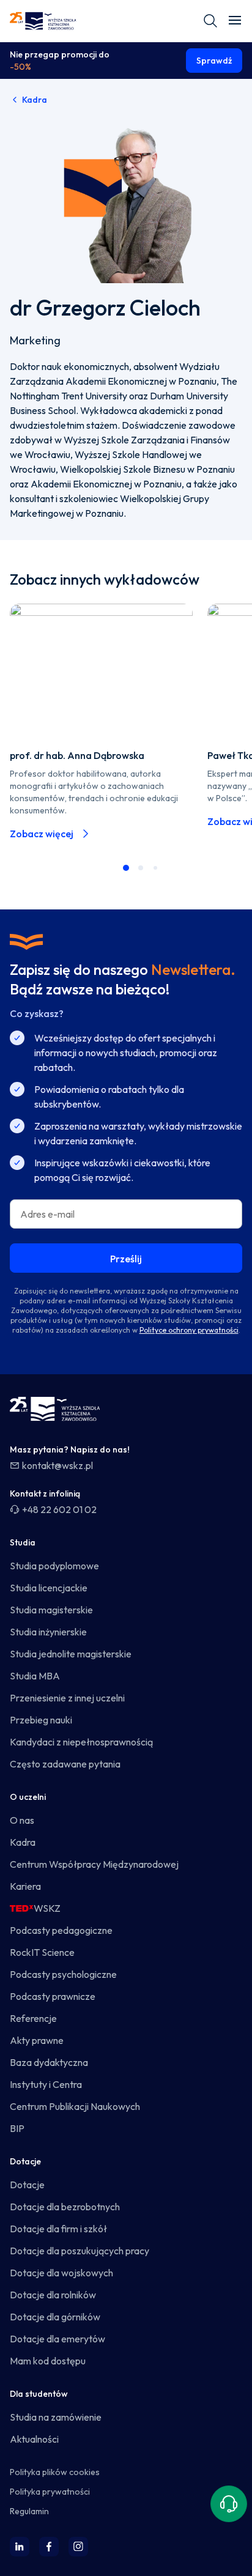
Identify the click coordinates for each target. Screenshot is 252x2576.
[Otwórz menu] (235, 21)
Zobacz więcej (42, 834)
